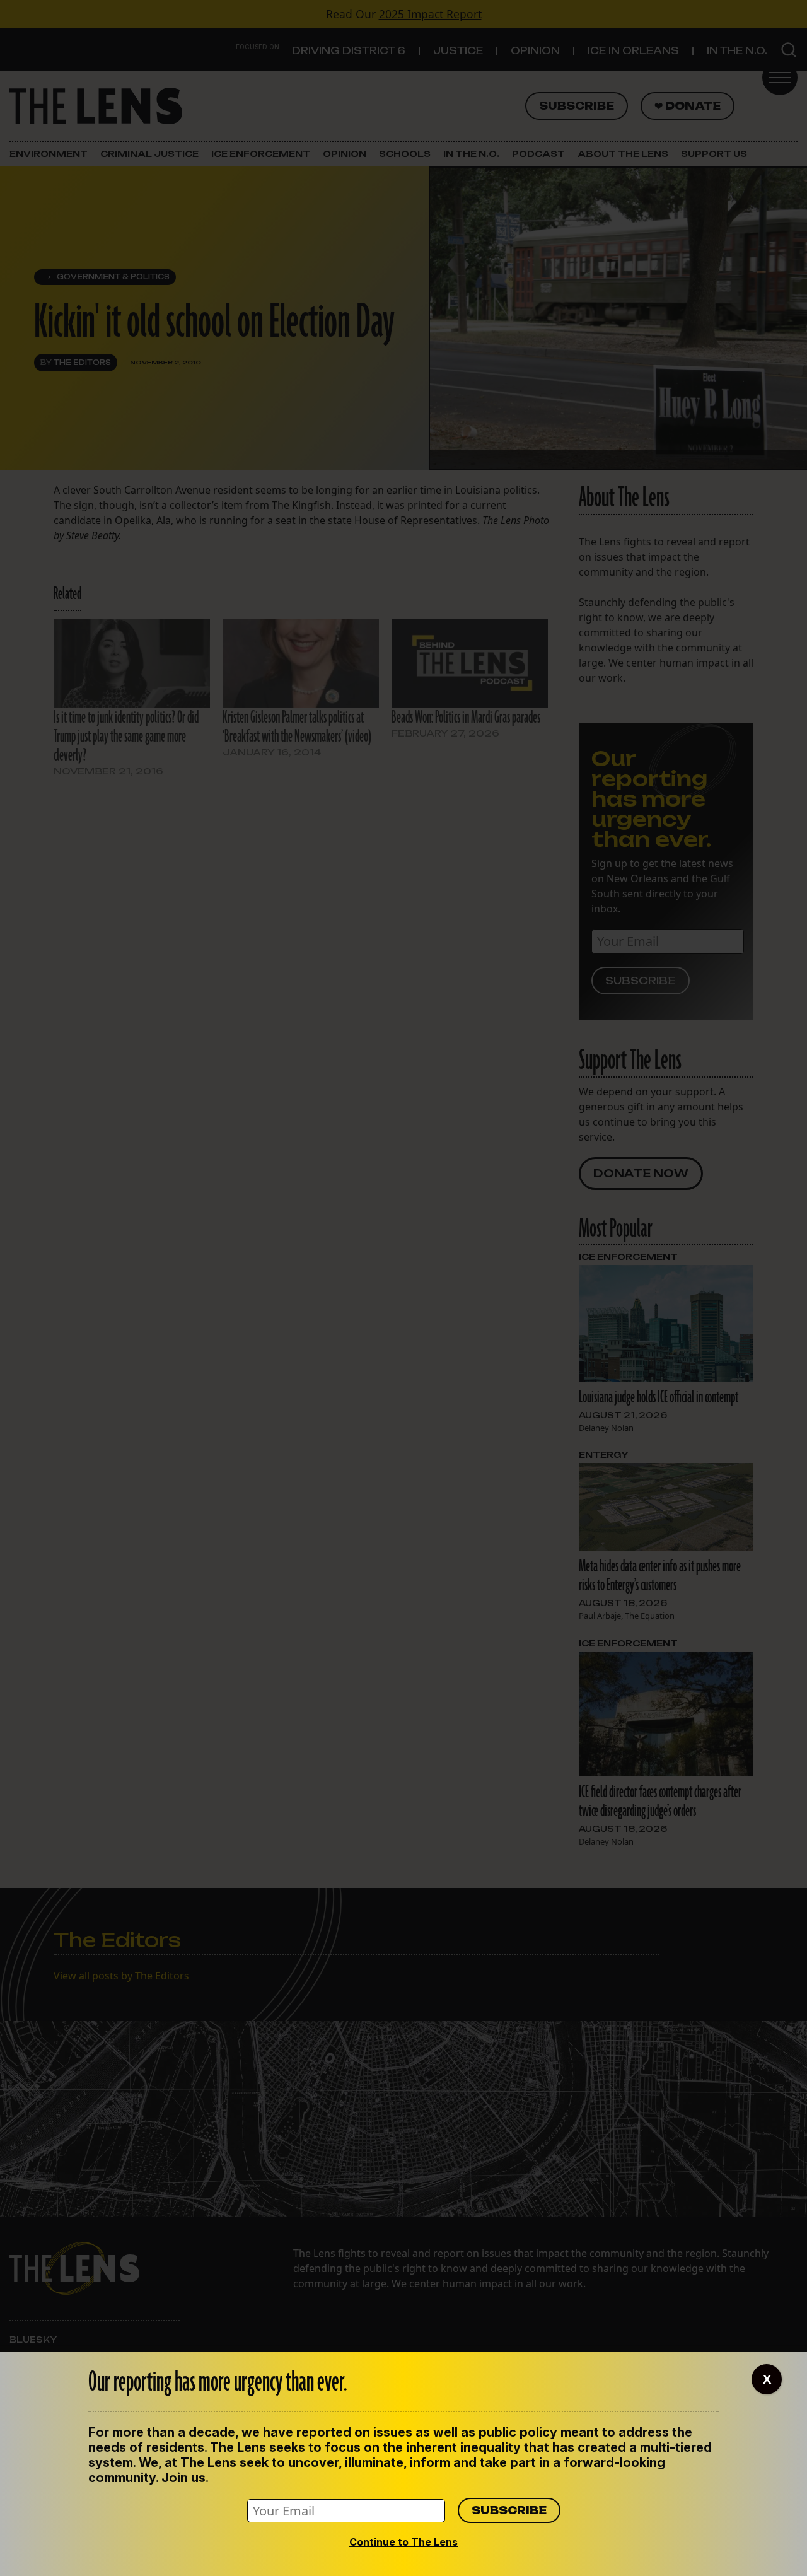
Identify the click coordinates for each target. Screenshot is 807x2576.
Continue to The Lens (403, 2542)
